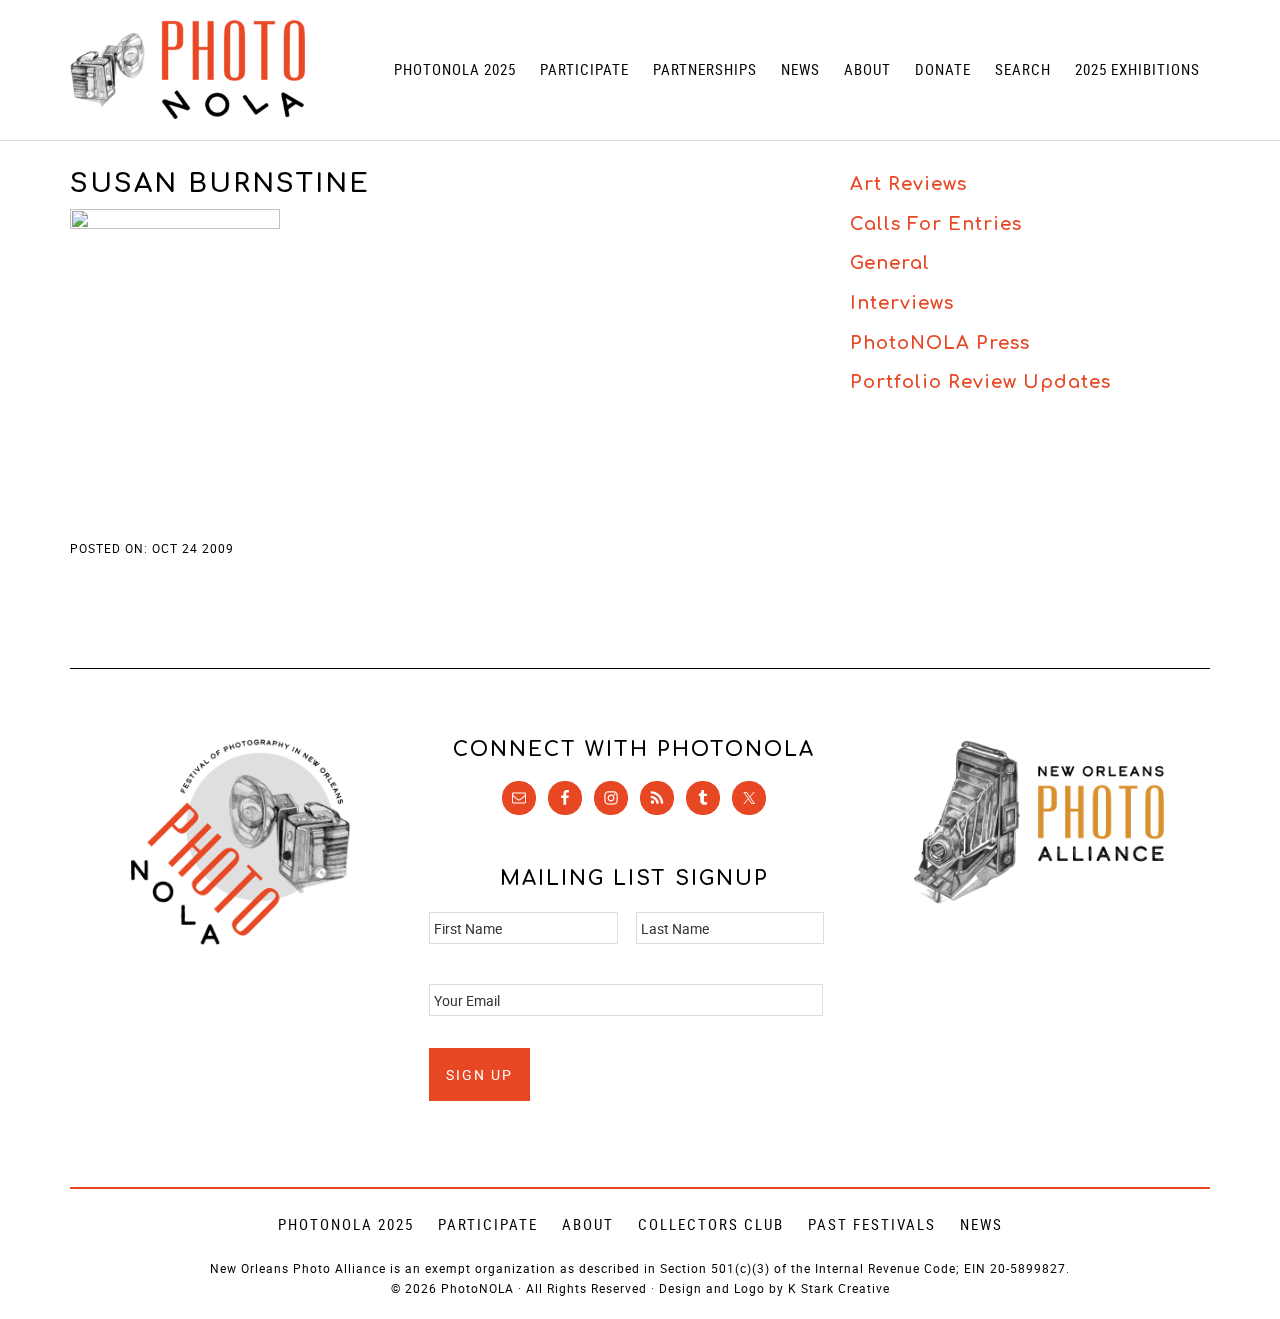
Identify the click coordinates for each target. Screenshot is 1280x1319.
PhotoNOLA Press (940, 343)
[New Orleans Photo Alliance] (1039, 899)
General (890, 263)
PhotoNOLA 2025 (346, 1224)
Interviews (902, 303)
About (588, 1224)
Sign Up (479, 1074)
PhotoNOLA (187, 70)
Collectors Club (711, 1224)
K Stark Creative (839, 1288)
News (981, 1224)
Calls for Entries (936, 224)
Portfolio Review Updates (980, 382)
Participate (488, 1224)
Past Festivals (872, 1224)
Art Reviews (908, 184)
